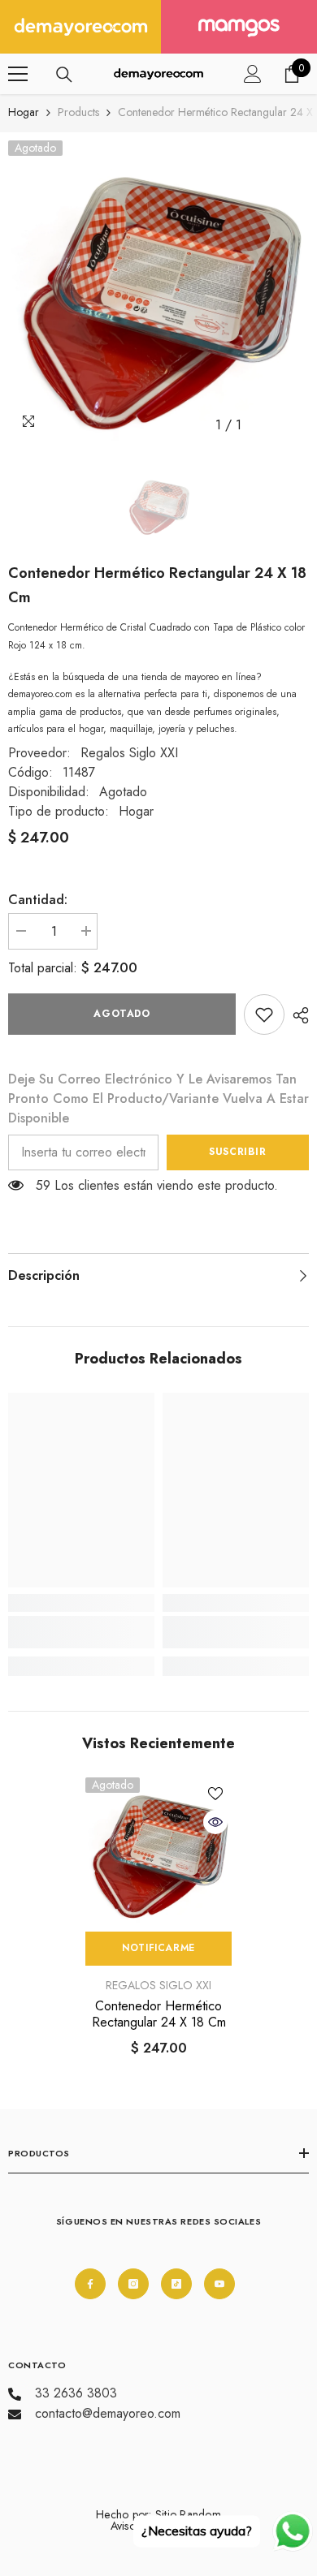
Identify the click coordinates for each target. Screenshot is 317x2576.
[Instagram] (133, 2284)
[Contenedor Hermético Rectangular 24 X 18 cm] (158, 1850)
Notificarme (158, 1948)
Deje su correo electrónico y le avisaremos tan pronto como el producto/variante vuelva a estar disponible (158, 1098)
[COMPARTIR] (297, 1015)
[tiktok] (176, 2284)
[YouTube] (219, 2284)
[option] (158, 291)
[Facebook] (90, 2284)
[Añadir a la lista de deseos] (215, 1794)
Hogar (24, 112)
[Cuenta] (253, 74)
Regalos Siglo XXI (129, 753)
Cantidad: (38, 900)
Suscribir (237, 1152)
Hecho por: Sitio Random (158, 2514)
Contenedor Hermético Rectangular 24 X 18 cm (159, 2014)
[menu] (18, 74)
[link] (264, 1014)
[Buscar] (64, 75)
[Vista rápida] (215, 1822)
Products (78, 112)
